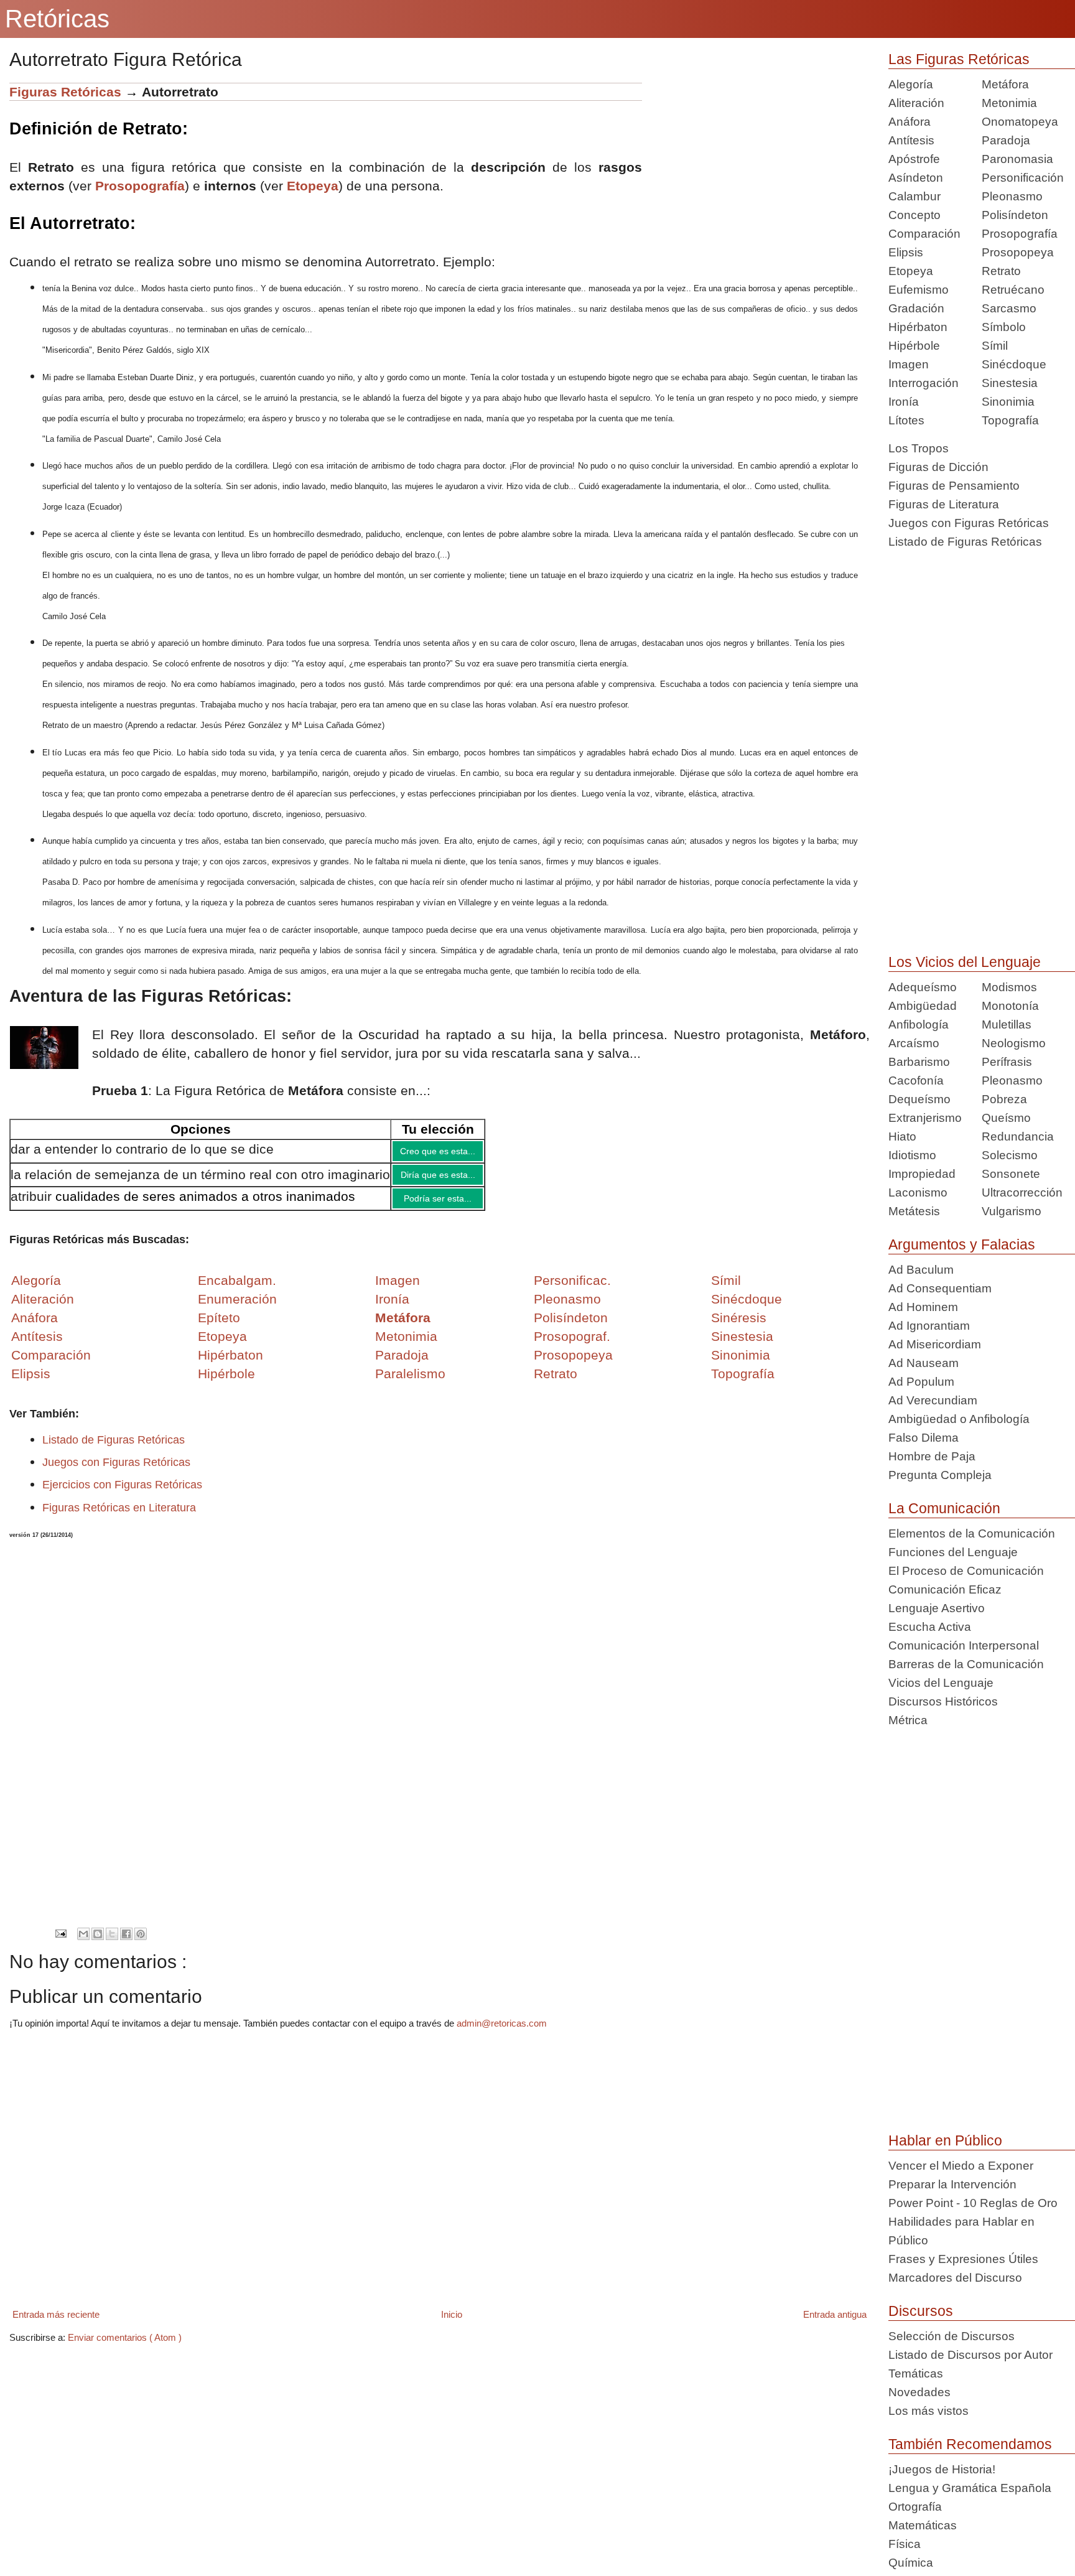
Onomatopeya (1020, 122)
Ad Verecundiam (933, 1400)
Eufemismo (919, 290)
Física (905, 2544)
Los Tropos (919, 448)
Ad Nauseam (924, 1363)
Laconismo (918, 1192)
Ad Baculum (921, 1270)
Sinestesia (1010, 383)
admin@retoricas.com (502, 2032)
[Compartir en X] (112, 1943)
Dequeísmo (919, 1099)
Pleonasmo (1012, 196)
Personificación (1023, 178)
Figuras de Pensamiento (954, 486)
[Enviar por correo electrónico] (83, 1943)
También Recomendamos (970, 2444)
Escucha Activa (930, 1627)
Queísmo (1006, 1118)
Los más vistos (928, 2411)
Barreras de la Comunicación (966, 1664)
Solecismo (1010, 1155)
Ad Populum (921, 1382)
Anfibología (919, 1024)
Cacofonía (916, 1080)
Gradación (916, 308)
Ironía (904, 402)
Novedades (919, 2392)
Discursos (921, 2311)
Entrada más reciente (56, 2324)
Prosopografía (1020, 234)
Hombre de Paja (932, 1456)
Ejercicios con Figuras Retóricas (122, 1494)
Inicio (452, 2324)
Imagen (909, 364)
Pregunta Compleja (940, 1475)
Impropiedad (922, 1174)
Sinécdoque (1014, 364)
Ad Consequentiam (940, 1288)
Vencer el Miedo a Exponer (961, 2166)
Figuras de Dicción (938, 467)
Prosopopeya (1018, 252)
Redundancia (1018, 1136)
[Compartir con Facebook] (126, 1943)
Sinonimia (1008, 402)
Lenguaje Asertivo (937, 1608)
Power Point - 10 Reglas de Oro (973, 2203)
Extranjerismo (925, 1118)
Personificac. (572, 1290)
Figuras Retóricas (65, 92)
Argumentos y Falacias (962, 1244)
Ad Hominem (923, 1307)
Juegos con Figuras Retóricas (116, 1472)
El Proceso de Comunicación (966, 1571)
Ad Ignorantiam (929, 1326)
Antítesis (911, 140)
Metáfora (1005, 84)
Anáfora (910, 122)
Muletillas (1007, 1024)
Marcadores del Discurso (955, 2278)
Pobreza (1004, 1099)
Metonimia (406, 1346)
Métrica (908, 1720)
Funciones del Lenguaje (953, 1552)
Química (911, 2563)
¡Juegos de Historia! (942, 2469)
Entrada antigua (835, 2324)
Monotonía (1010, 1006)
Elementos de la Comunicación (972, 1533)
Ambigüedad (923, 1006)
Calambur (914, 196)
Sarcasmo (1009, 308)
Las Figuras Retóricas (959, 59)
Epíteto (219, 1327)
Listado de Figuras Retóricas (114, 1449)
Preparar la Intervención (952, 2184)
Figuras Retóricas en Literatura (119, 1517)
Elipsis (31, 1383)
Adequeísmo (923, 987)
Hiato (902, 1136)
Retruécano (1013, 290)
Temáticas (916, 2373)
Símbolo (1004, 327)
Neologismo (1014, 1043)
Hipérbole (914, 346)
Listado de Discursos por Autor (970, 2355)
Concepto (914, 215)
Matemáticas (923, 2525)
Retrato (1001, 271)
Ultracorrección (1022, 1192)
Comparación (51, 1364)
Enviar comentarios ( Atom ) (125, 2347)
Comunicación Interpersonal (964, 1645)
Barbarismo (919, 1062)
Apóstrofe (914, 159)
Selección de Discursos (952, 2336)
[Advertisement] (756, 170)
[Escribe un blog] (98, 1943)
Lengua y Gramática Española (970, 2488)
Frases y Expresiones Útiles (963, 2259)
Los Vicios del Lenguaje (965, 962)
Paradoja (402, 1364)
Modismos (1009, 987)
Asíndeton (916, 178)
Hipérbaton (918, 327)
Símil (995, 346)
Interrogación (924, 383)
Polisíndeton (1015, 215)
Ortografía (915, 2507)
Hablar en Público (945, 2140)
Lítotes (906, 420)
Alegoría (911, 84)
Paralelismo (410, 1383)
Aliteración (916, 103)
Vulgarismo (1012, 1211)
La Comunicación (944, 1508)
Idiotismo (912, 1155)
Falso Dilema (924, 1438)
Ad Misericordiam (935, 1344)
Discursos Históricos (943, 1701)
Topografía (1010, 420)
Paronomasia (1017, 159)
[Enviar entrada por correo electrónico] (61, 1942)
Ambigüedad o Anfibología (959, 1419)
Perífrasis (1007, 1062)
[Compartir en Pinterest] (141, 1943)
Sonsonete (1011, 1174)
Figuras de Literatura (944, 504)
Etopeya (313, 186)
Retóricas (57, 19)
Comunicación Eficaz (945, 1589)
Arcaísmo (914, 1043)
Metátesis (914, 1211)
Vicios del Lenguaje (941, 1683)
